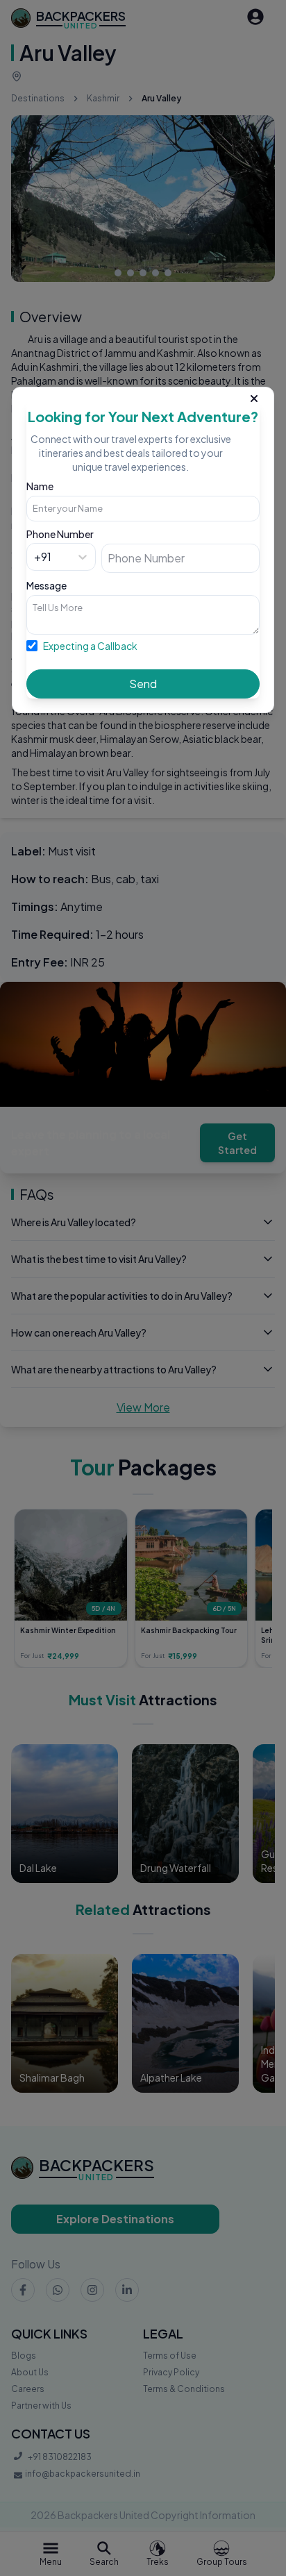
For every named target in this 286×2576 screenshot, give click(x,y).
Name (40, 486)
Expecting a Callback (90, 646)
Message (47, 585)
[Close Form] (254, 396)
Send (143, 684)
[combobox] (35, 557)
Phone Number (60, 534)
